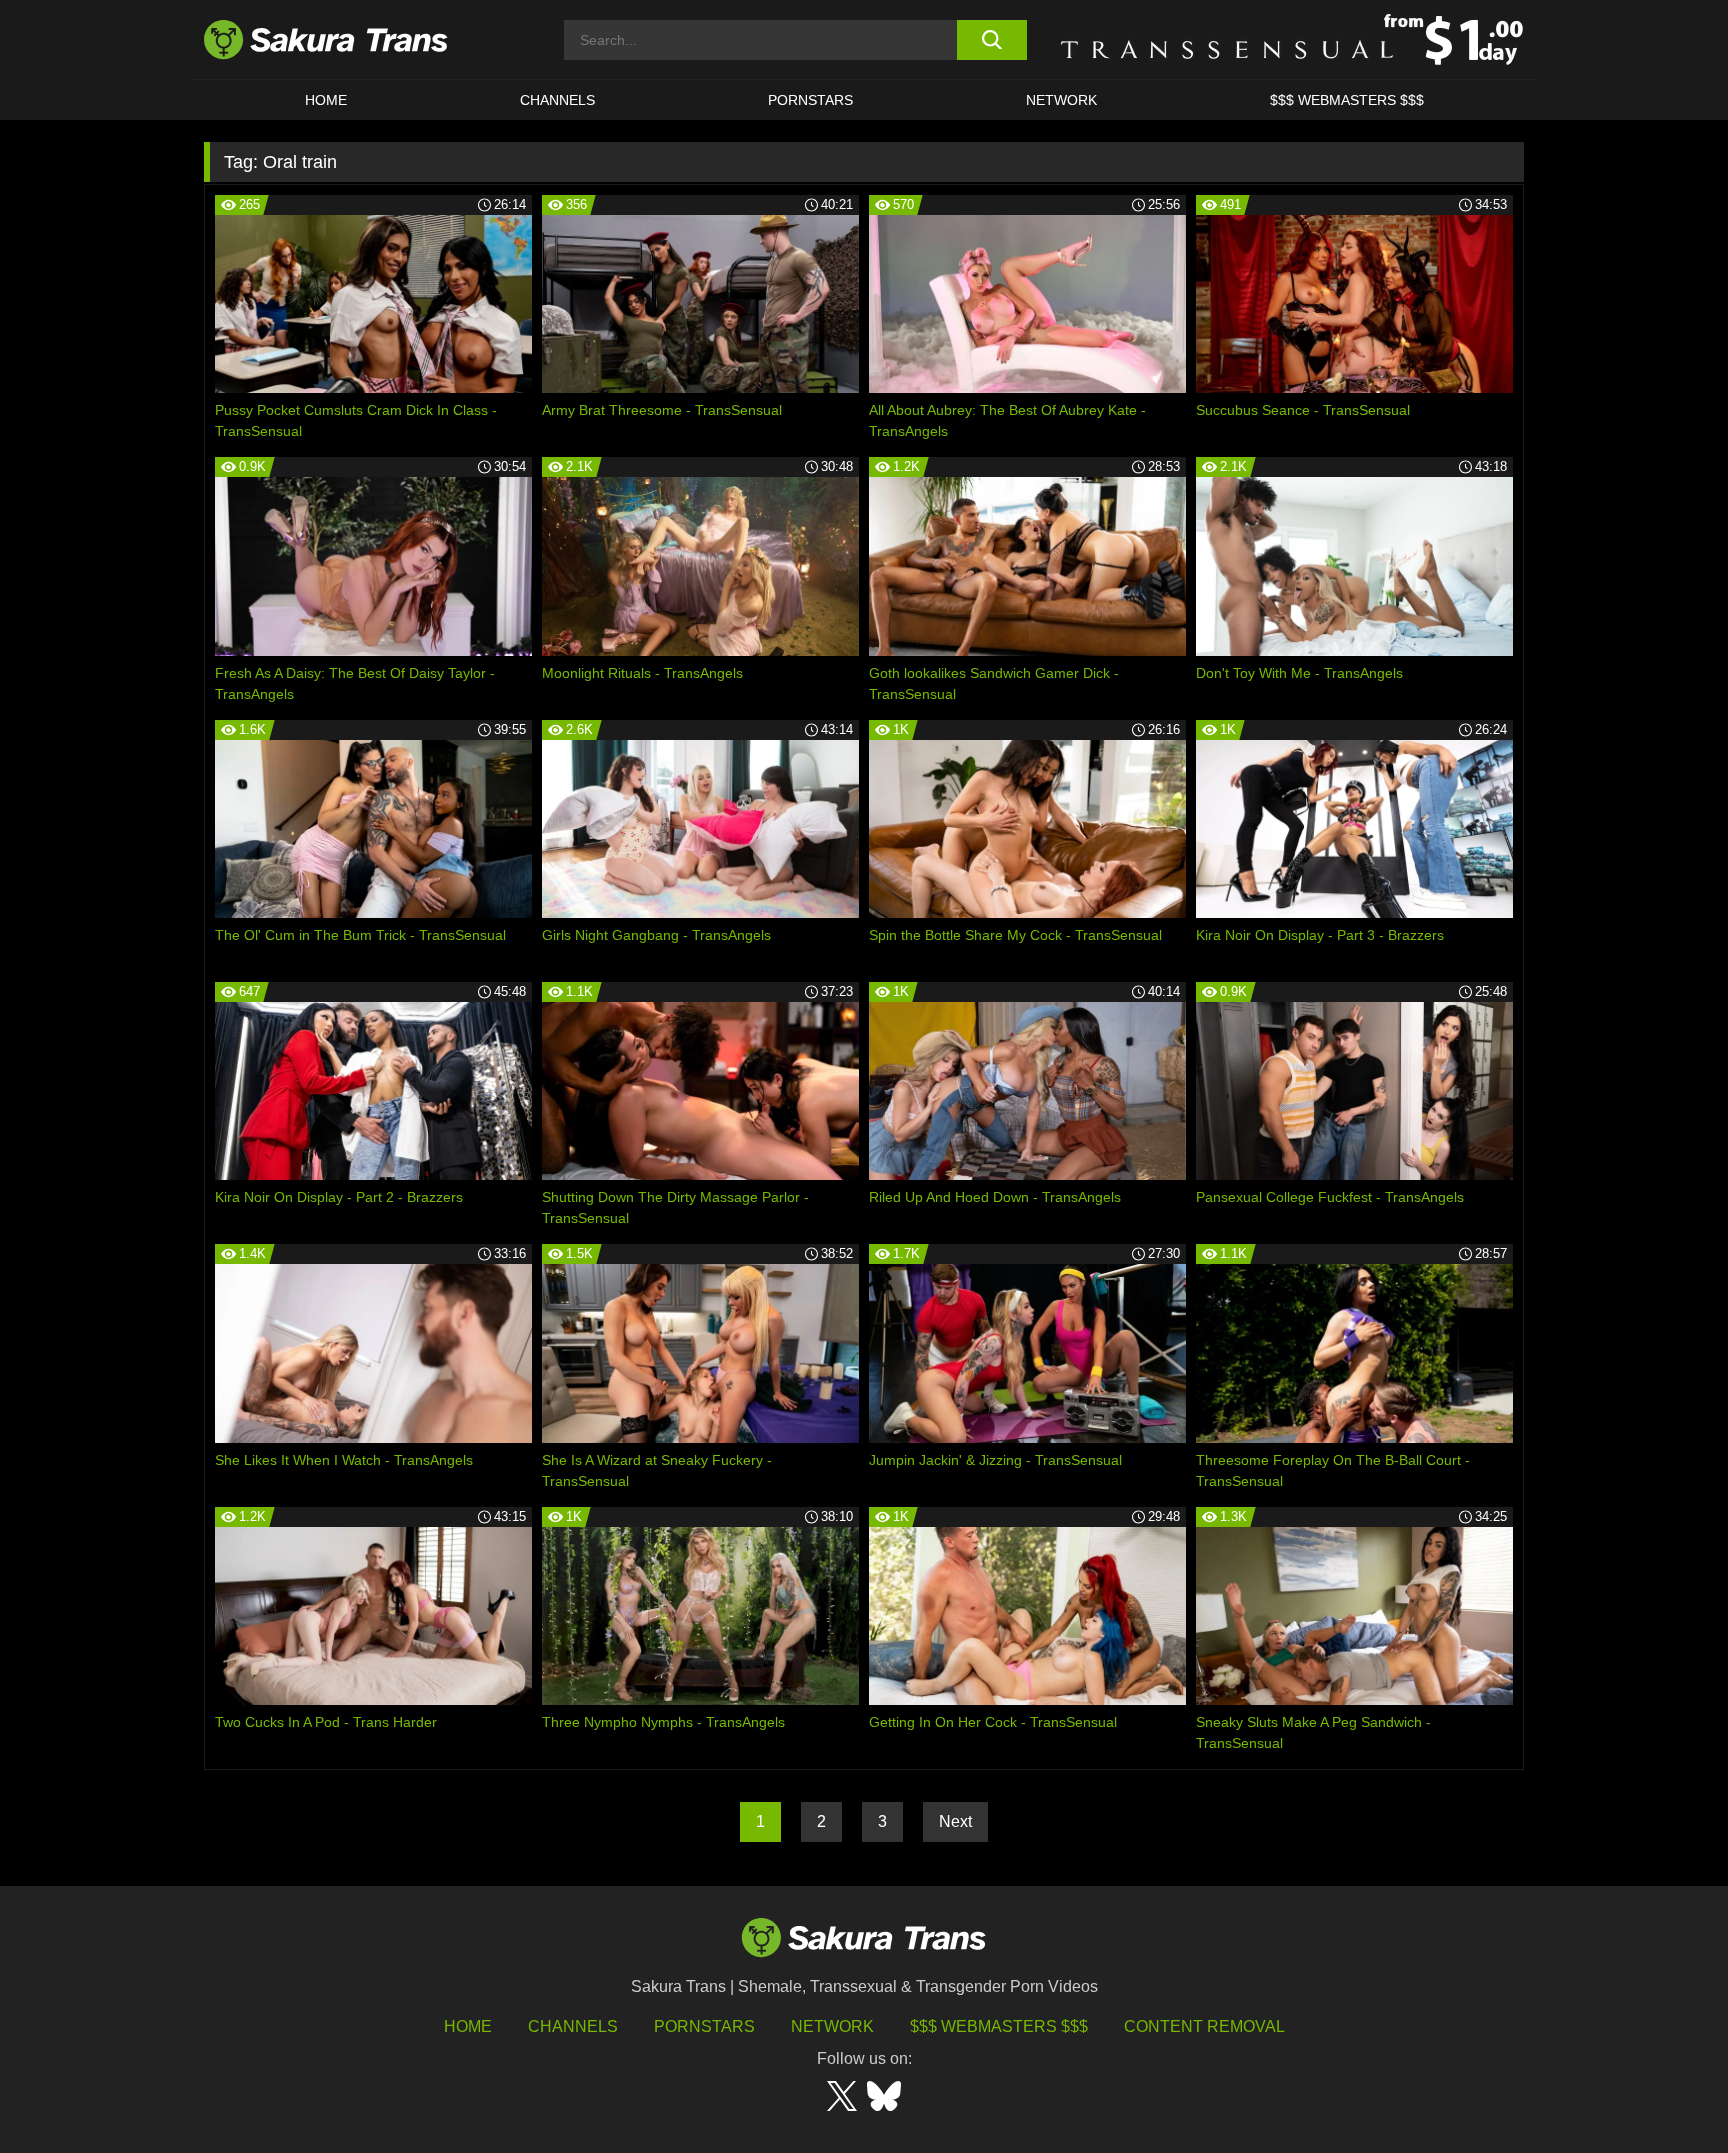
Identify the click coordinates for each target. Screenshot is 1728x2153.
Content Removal (1204, 2026)
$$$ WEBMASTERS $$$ (1347, 100)
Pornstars (704, 2026)
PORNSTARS (810, 100)
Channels (573, 2026)
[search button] (991, 40)
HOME (326, 100)
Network (1061, 100)
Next (955, 1821)
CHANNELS (557, 100)
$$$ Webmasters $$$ (999, 2026)
